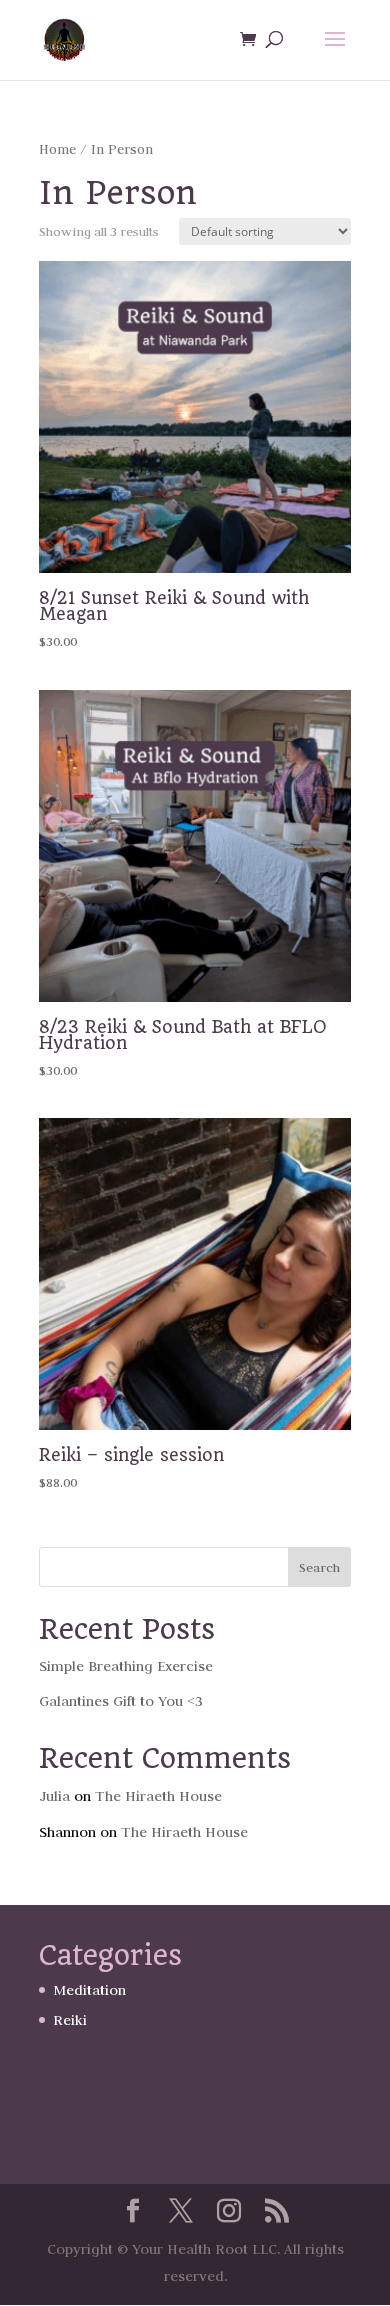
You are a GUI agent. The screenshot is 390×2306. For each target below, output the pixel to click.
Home (57, 149)
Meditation (89, 1990)
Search (319, 1567)
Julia (54, 1796)
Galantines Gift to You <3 (121, 1701)
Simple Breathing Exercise (126, 1666)
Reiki (70, 2020)
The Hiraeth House (158, 1796)
